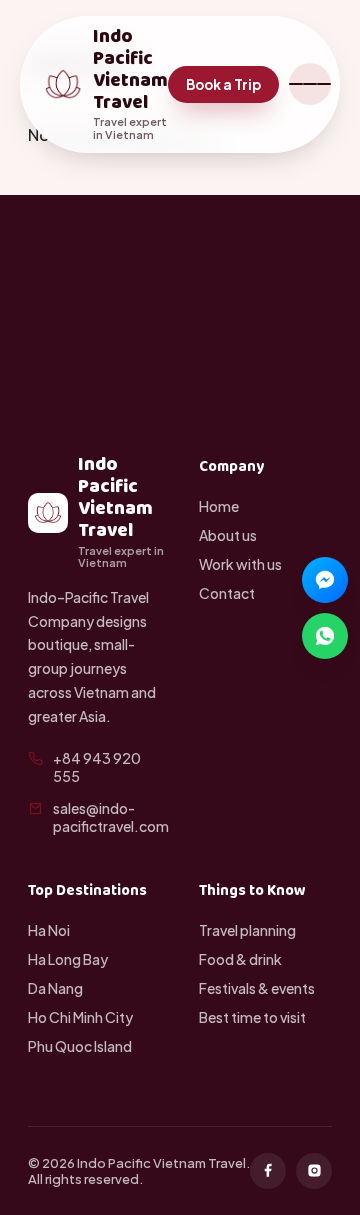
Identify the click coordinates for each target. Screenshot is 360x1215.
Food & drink (240, 959)
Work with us (240, 564)
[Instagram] (314, 1171)
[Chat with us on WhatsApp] (325, 636)
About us (228, 535)
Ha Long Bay (68, 959)
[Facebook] (268, 1171)
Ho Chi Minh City (80, 1017)
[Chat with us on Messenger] (325, 580)
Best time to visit (252, 1017)
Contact (227, 593)
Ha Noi (49, 930)
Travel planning (247, 930)
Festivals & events (257, 988)
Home (219, 506)
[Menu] (310, 84)
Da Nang (55, 988)
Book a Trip (223, 84)
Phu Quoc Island (80, 1046)
